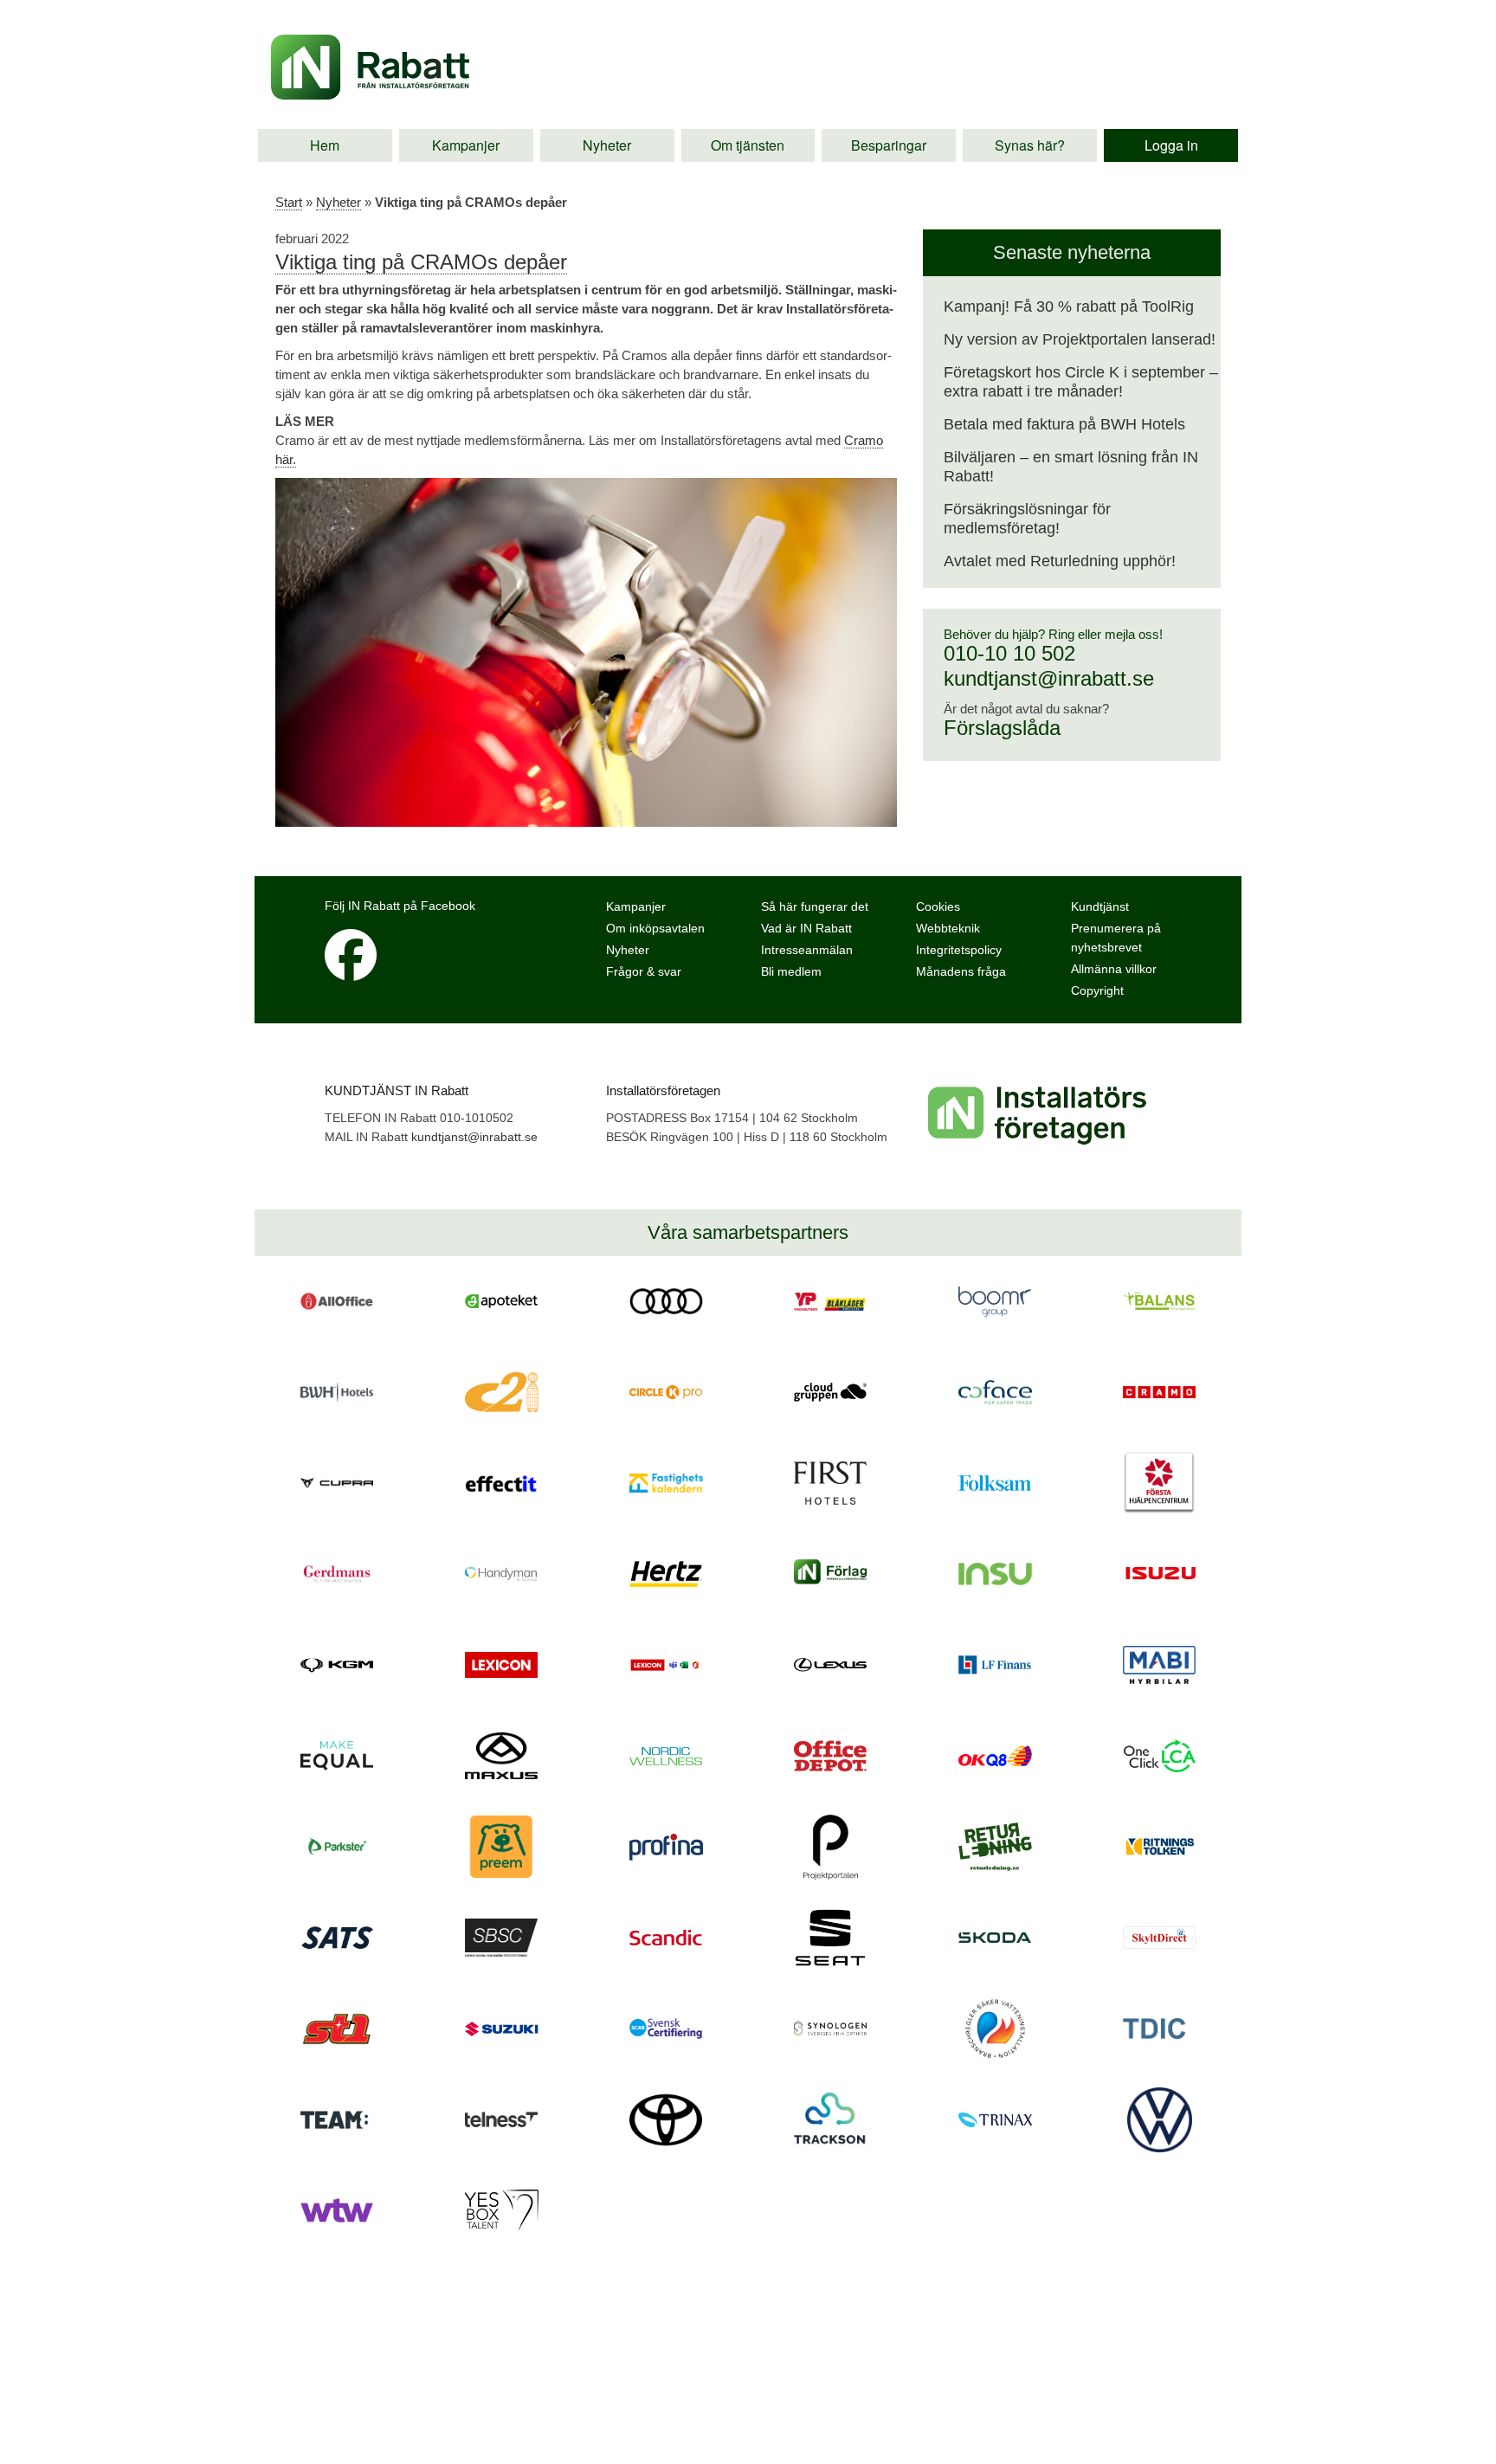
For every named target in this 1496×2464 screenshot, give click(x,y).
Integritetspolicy (959, 950)
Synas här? (1030, 145)
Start (289, 202)
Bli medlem (791, 971)
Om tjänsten (748, 145)
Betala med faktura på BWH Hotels (1064, 424)
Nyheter (607, 145)
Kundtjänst (1100, 906)
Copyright (1097, 990)
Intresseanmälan (807, 950)
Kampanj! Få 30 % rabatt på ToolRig (1069, 306)
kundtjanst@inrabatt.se (1049, 678)
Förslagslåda (1002, 728)
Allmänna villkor (1114, 969)
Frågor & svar (644, 971)
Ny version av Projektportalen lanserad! (1080, 339)
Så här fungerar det (815, 906)
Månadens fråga (961, 971)
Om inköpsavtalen (655, 928)
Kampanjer (466, 145)
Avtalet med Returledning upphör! (1060, 561)
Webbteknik (948, 928)
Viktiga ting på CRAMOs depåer (421, 262)
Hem (325, 145)
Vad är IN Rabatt (806, 928)
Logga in (1171, 145)
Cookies (938, 906)
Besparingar (889, 145)
